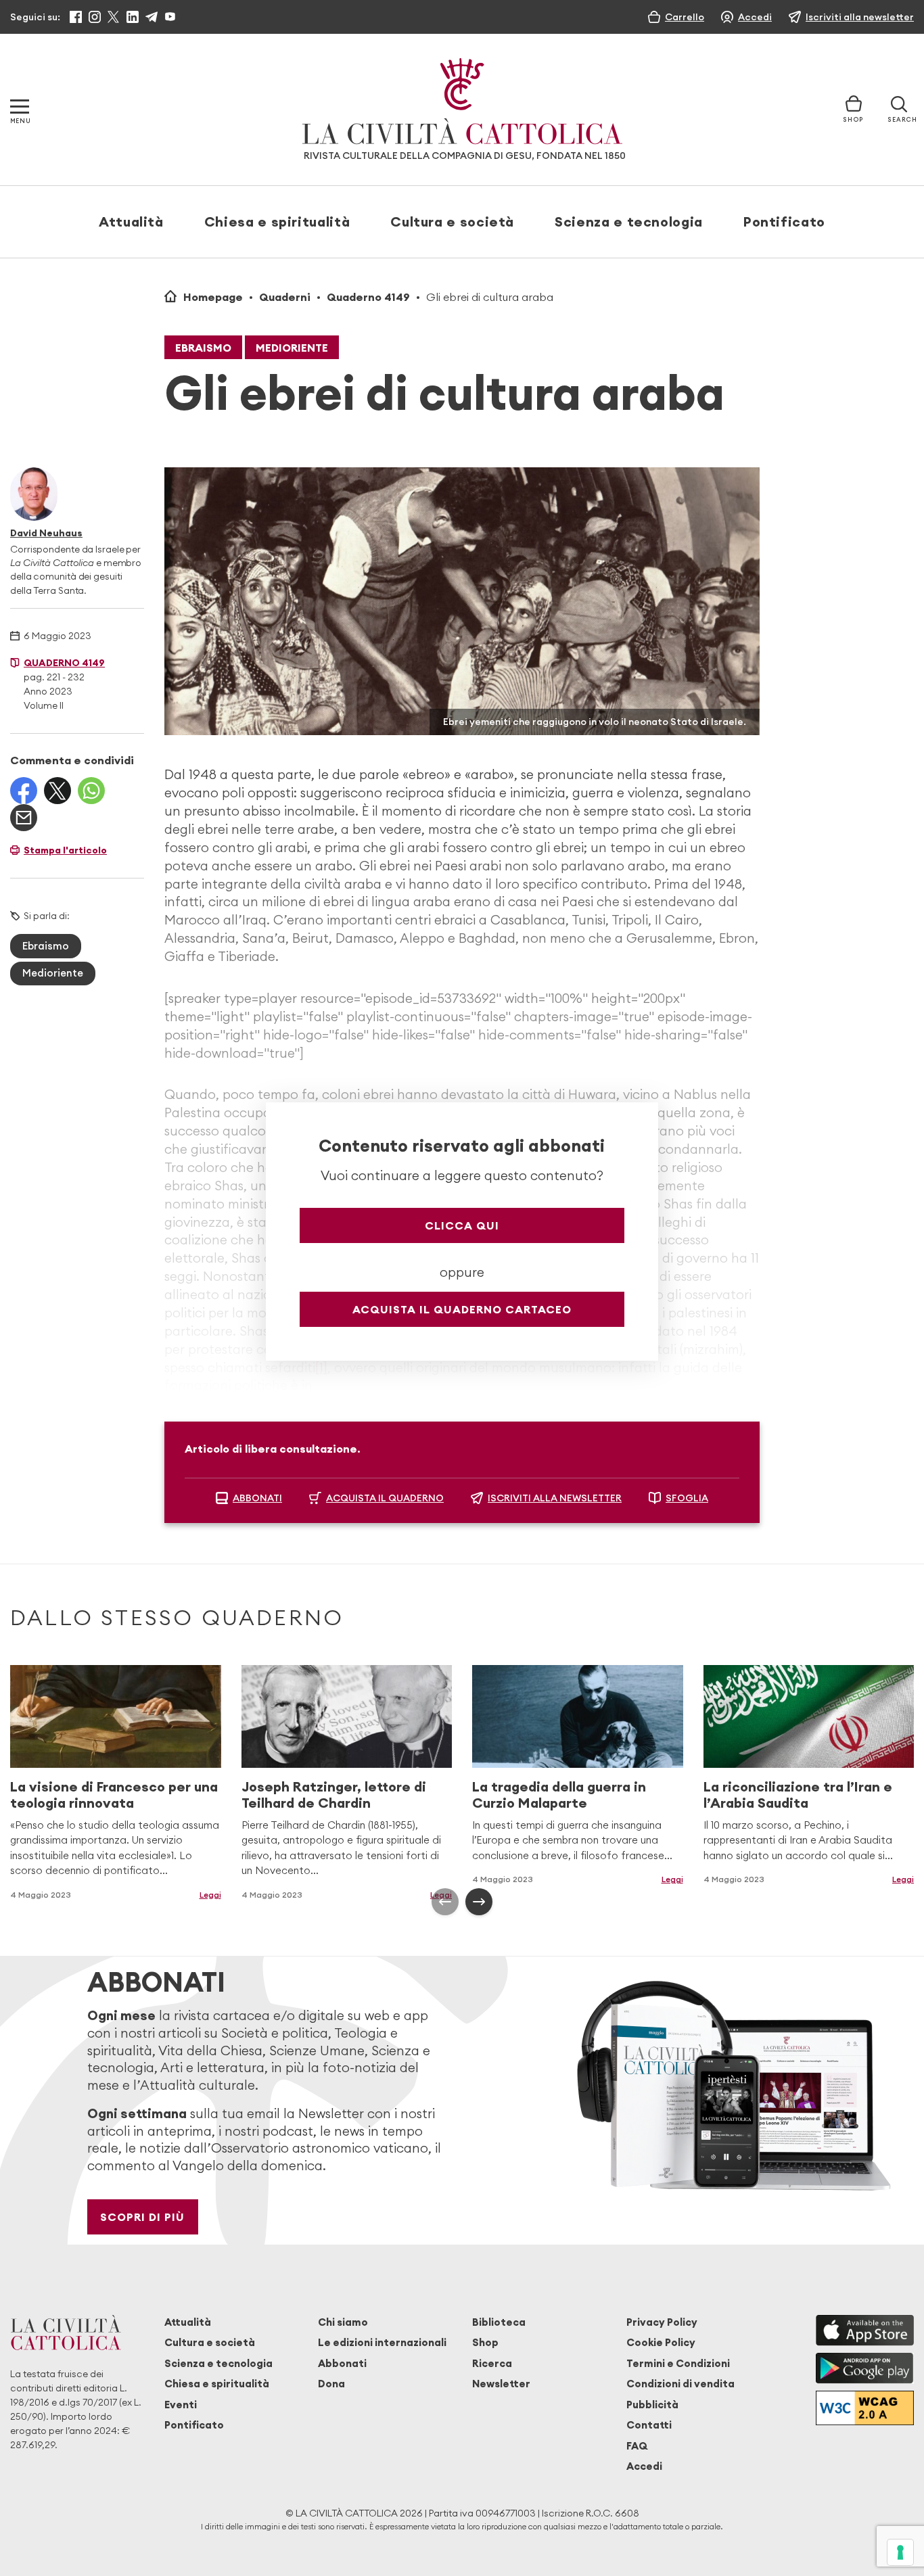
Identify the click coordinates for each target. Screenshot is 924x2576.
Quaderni (285, 297)
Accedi (644, 2466)
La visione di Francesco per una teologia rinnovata (114, 1795)
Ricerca (492, 2363)
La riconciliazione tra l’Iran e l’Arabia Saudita (798, 1795)
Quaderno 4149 (368, 297)
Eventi (181, 2405)
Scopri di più (142, 2217)
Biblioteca (499, 2322)
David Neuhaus (46, 533)
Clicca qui (462, 1225)
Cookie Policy (661, 2342)
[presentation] (445, 1902)
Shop (485, 2342)
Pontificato (784, 221)
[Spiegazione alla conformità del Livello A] (865, 2408)
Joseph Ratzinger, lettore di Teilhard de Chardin (334, 1795)
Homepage (213, 297)
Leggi (672, 1879)
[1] (321, 1367)
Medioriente (292, 348)
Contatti (649, 2425)
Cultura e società (452, 221)
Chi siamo (343, 2322)
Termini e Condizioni (678, 2363)
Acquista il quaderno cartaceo (462, 1309)
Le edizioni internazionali (382, 2342)
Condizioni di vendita (680, 2384)
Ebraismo (203, 348)
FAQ (637, 2446)
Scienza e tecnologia (629, 221)
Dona (331, 2384)
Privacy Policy (662, 2322)
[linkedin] (133, 17)
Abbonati (342, 2363)
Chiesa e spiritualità (277, 221)
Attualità (131, 221)
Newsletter (501, 2384)
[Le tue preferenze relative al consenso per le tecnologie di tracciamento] (900, 2552)
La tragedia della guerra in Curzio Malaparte (559, 1795)
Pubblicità (652, 2405)
